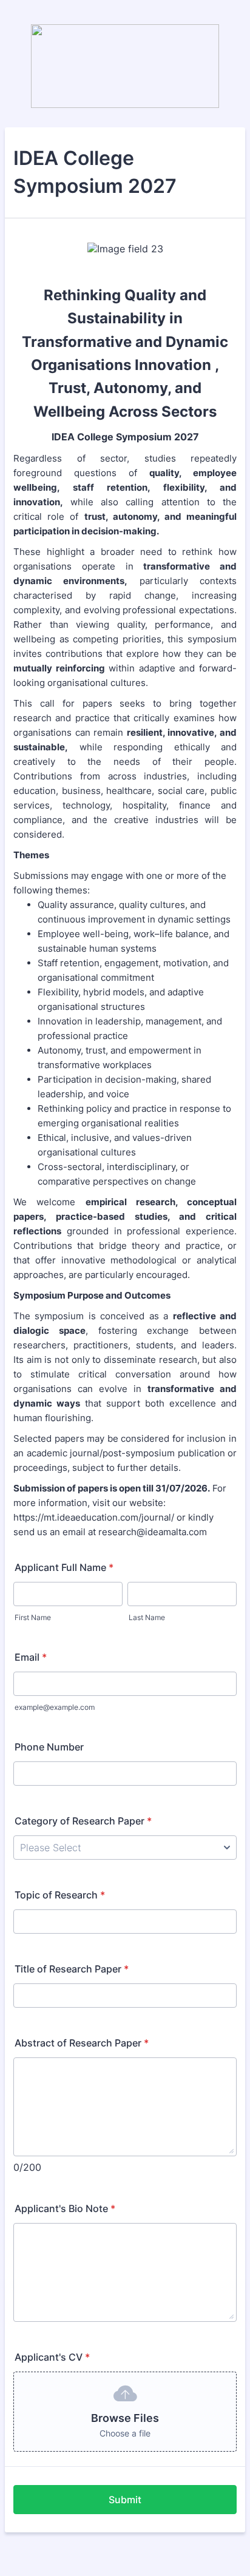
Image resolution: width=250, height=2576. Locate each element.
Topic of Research (60, 1895)
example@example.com (55, 1707)
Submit (125, 2500)
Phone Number (49, 1747)
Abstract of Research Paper (82, 2043)
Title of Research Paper (72, 1969)
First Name (33, 1617)
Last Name (147, 1617)
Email (31, 1657)
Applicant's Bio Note (65, 2208)
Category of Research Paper (83, 1821)
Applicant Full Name (64, 1567)
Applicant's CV (52, 2357)
